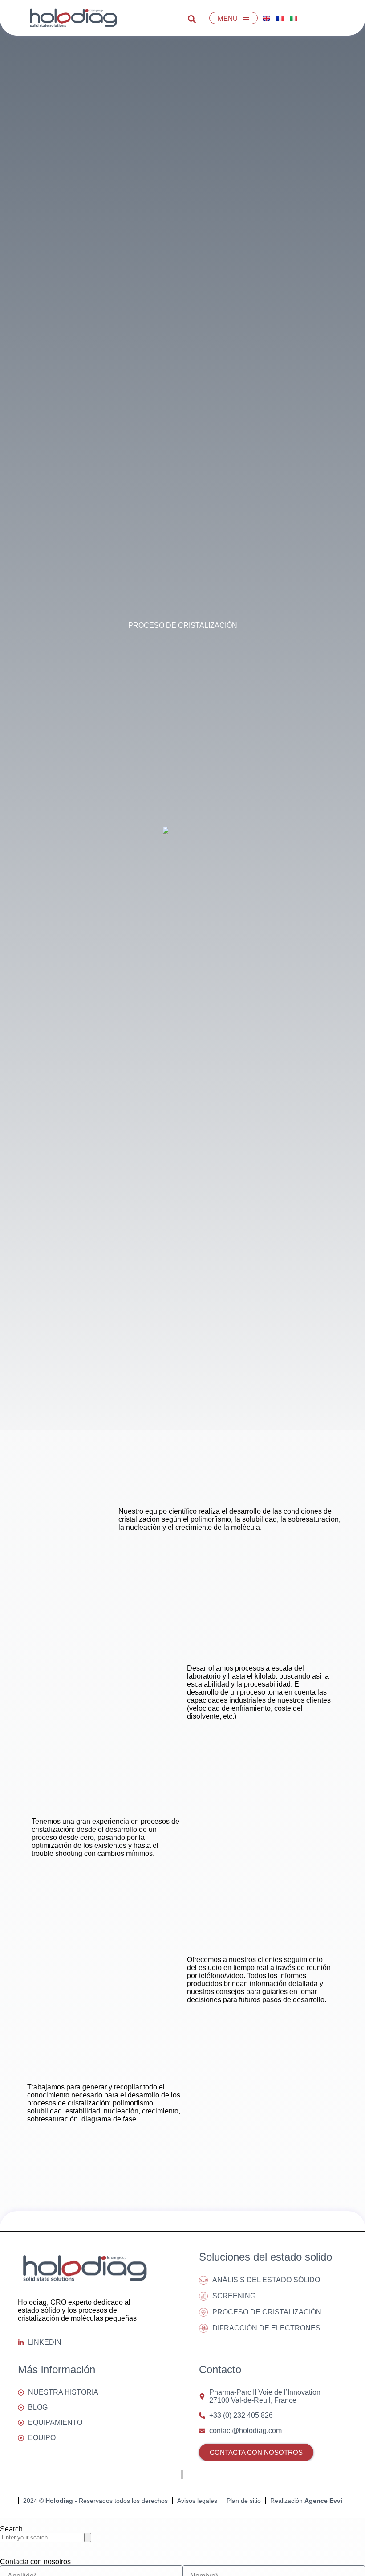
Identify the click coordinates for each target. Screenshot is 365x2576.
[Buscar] (88, 2537)
